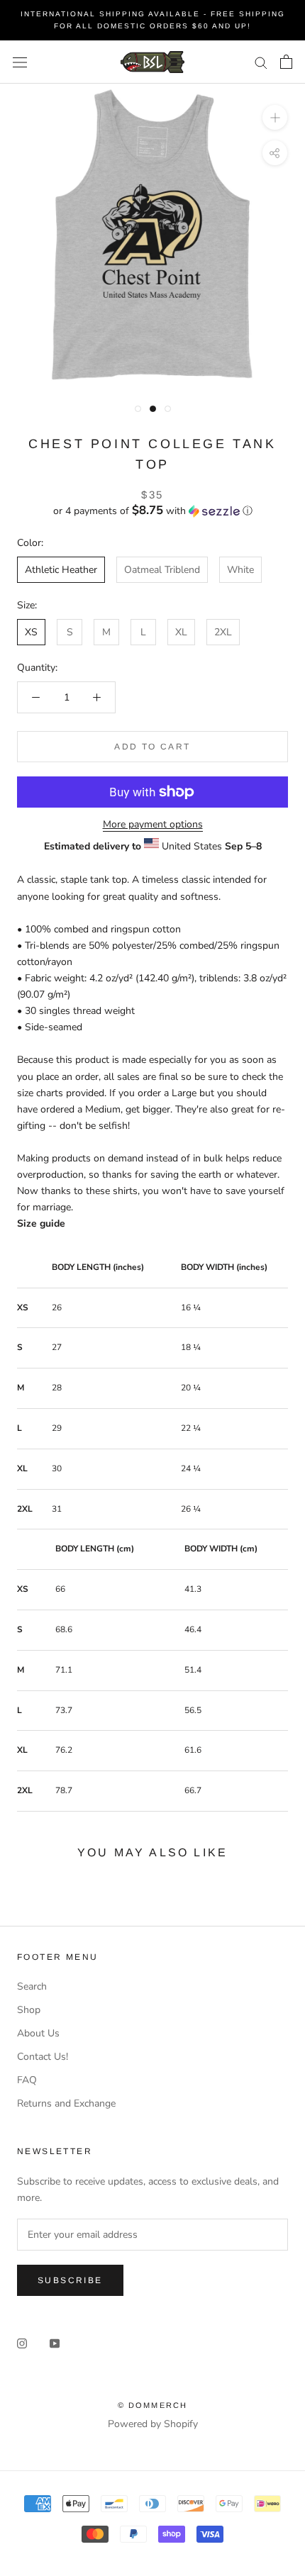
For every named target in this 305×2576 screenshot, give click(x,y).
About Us (38, 2033)
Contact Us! (43, 2057)
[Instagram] (22, 2342)
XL (181, 632)
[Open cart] (286, 62)
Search (32, 1986)
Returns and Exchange (66, 2103)
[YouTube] (55, 2342)
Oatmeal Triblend (162, 570)
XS (31, 632)
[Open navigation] (20, 62)
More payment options (153, 824)
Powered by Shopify (153, 2424)
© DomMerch (153, 2405)
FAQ (27, 2080)
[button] (152, 511)
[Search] (261, 62)
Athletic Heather (61, 570)
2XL (223, 632)
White (240, 570)
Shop (29, 2010)
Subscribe (70, 2280)
